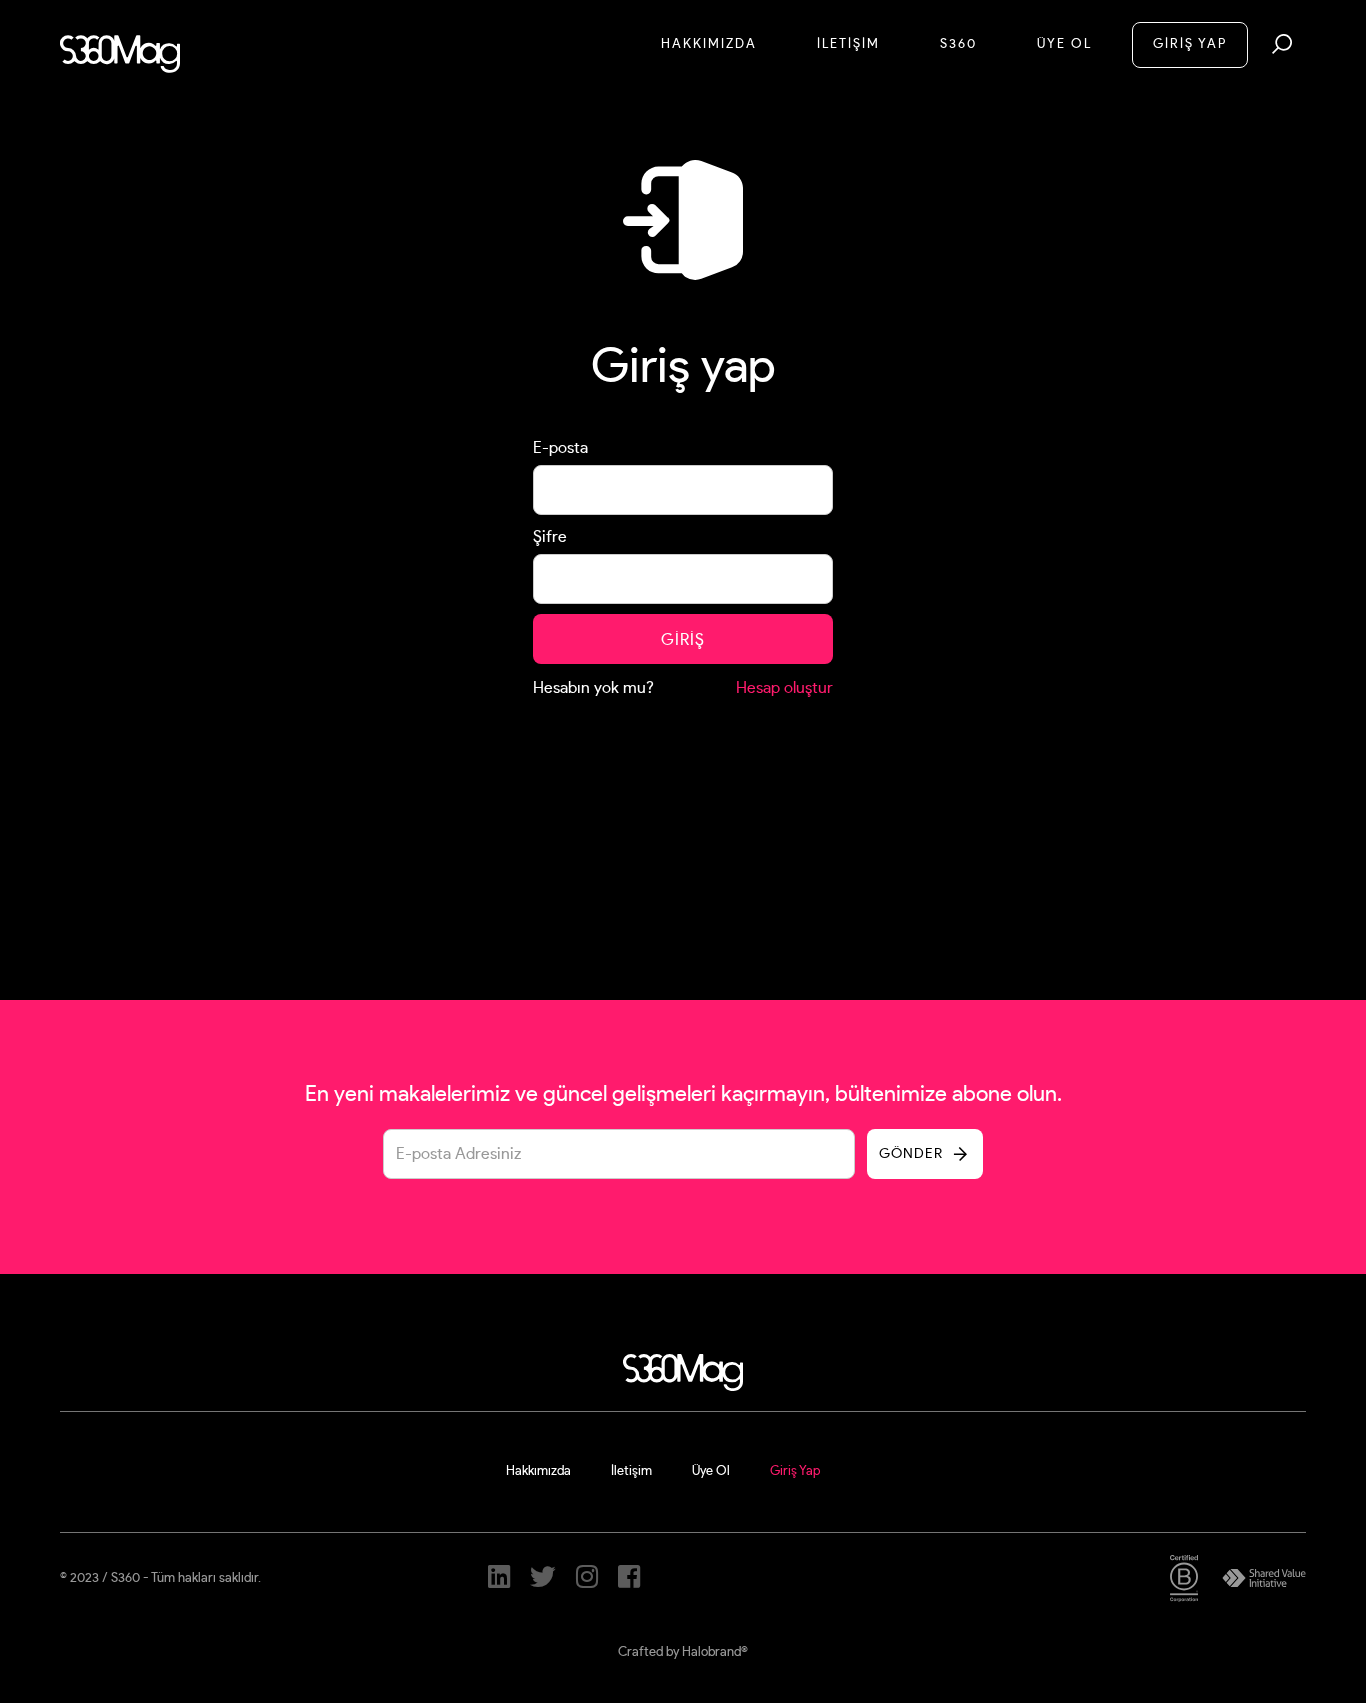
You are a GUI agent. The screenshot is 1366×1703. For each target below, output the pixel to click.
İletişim (631, 1471)
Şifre (550, 537)
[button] (1282, 44)
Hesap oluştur (784, 688)
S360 (958, 44)
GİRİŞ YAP (1190, 44)
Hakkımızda (709, 44)
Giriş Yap (795, 1471)
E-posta (560, 448)
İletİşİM (848, 44)
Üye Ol (1064, 44)
